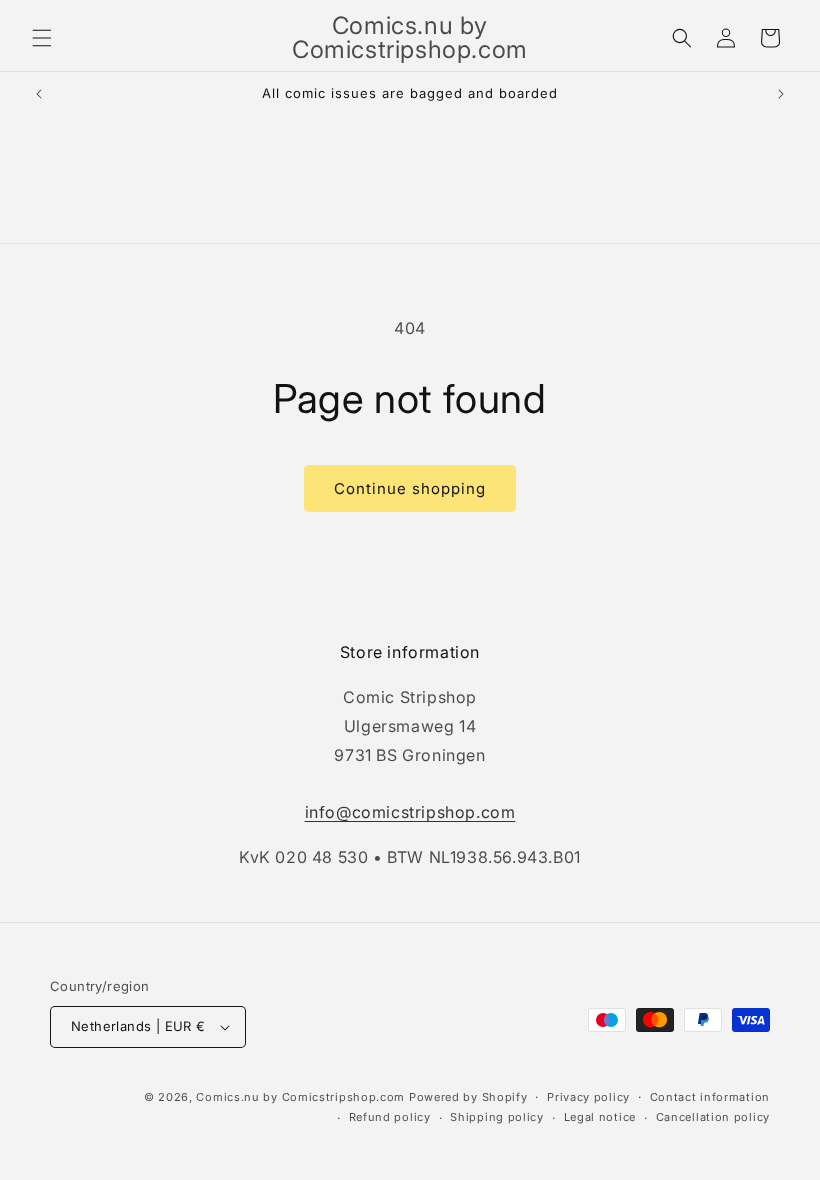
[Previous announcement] (39, 94)
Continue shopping (410, 488)
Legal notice (600, 1117)
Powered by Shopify (468, 1097)
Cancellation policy (713, 1117)
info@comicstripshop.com (410, 812)
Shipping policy (497, 1117)
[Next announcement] (781, 94)
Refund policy (390, 1117)
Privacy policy (588, 1097)
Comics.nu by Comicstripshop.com (300, 1097)
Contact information (710, 1097)
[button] (42, 38)
